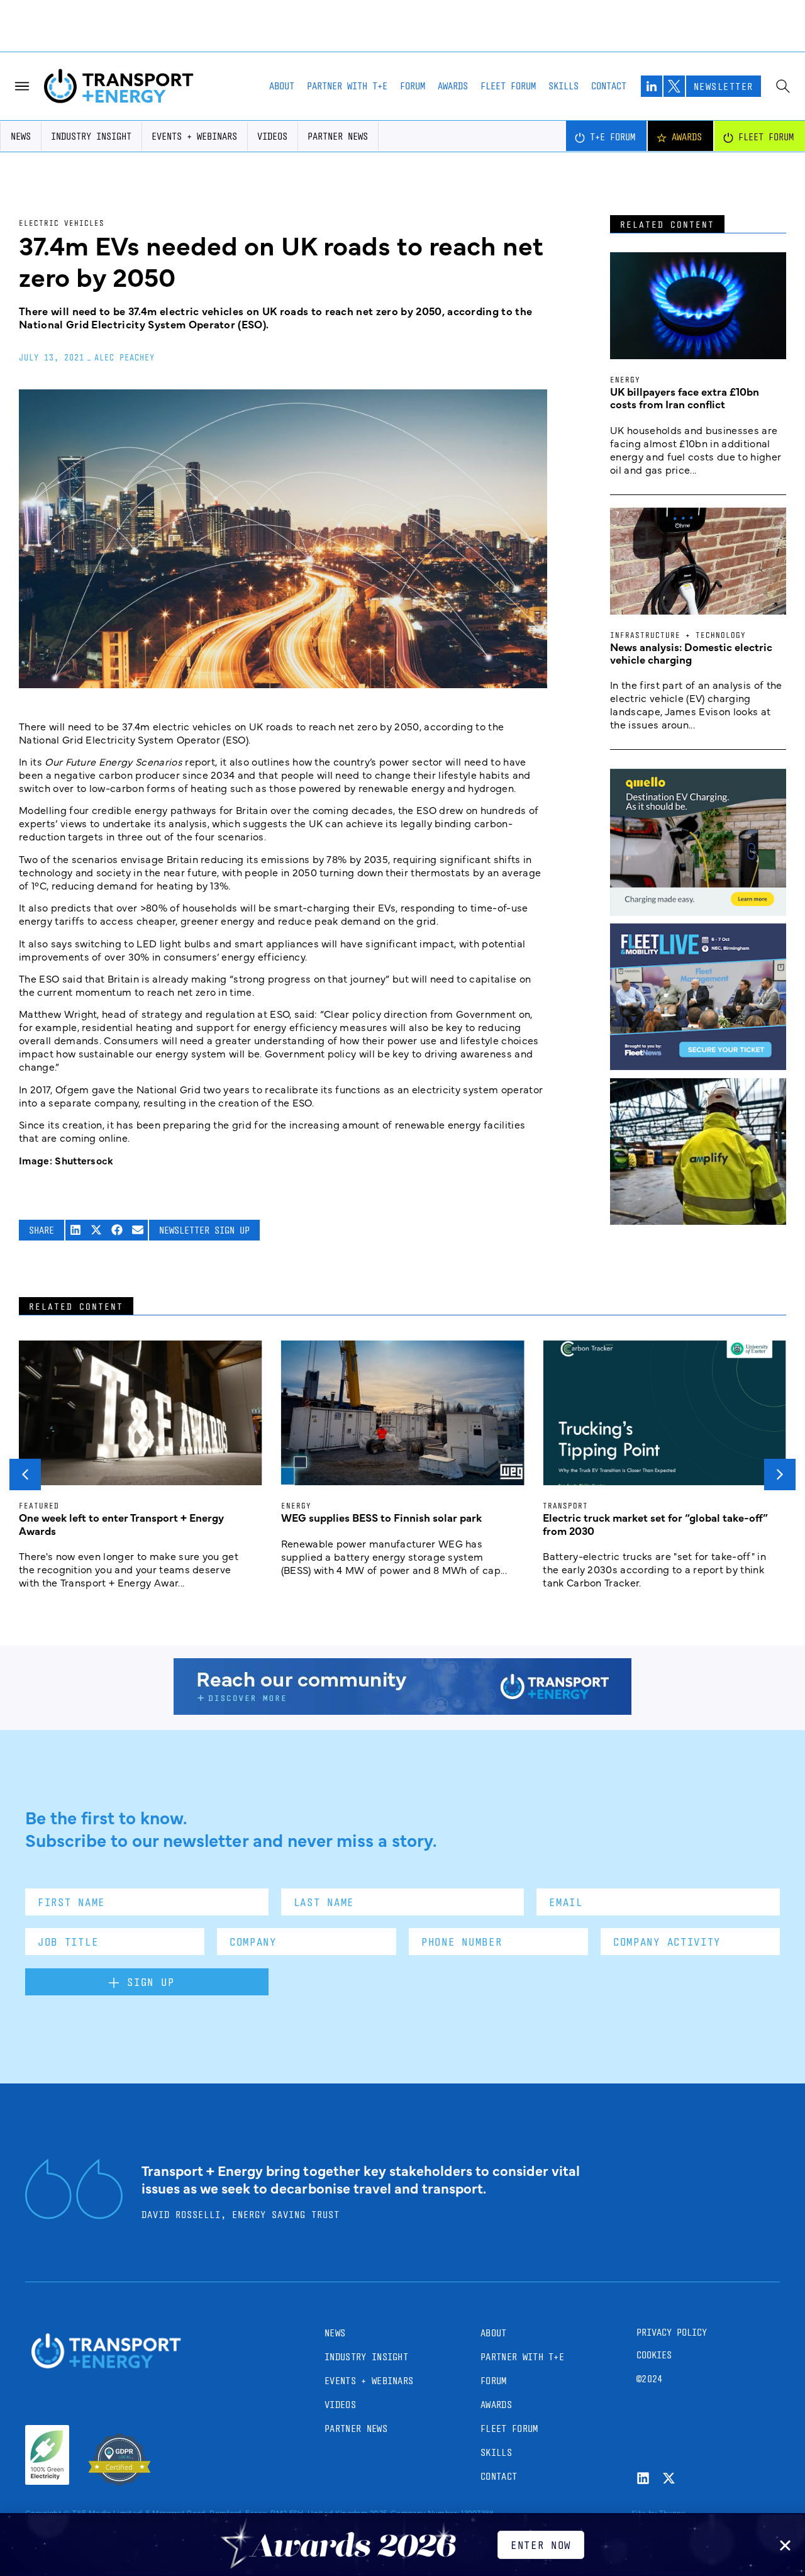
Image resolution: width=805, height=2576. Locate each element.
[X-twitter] (669, 2478)
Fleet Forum (508, 86)
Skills (563, 86)
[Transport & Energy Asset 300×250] (698, 1066)
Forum (413, 86)
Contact (609, 86)
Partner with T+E (347, 86)
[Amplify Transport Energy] (698, 1220)
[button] (76, 1230)
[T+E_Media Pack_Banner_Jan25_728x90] (402, 1710)
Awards (453, 86)
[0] (698, 912)
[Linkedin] (643, 2478)
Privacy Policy (672, 2332)
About (282, 86)
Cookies (654, 2355)
